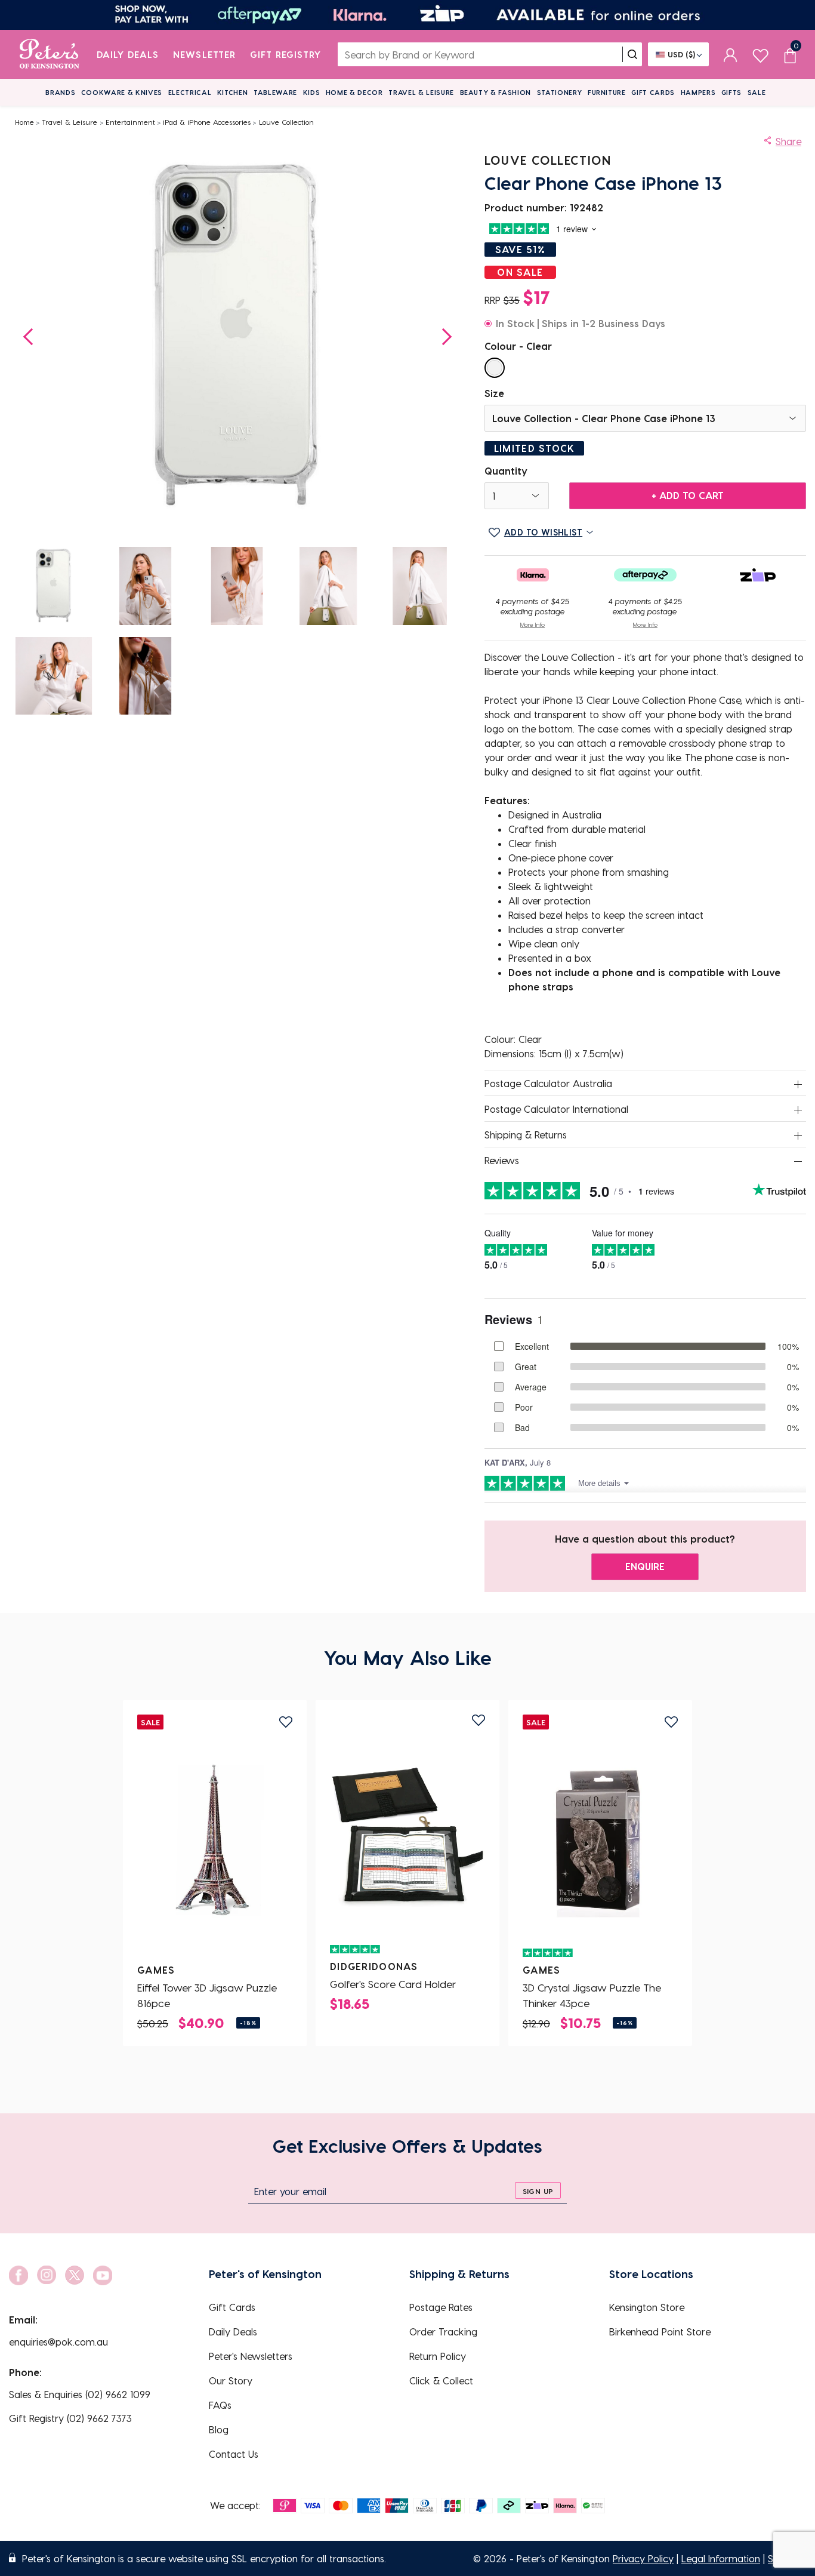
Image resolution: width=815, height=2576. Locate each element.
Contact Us (234, 2454)
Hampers (698, 92)
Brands (60, 92)
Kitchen (233, 92)
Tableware (275, 92)
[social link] (18, 2275)
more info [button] (532, 624)
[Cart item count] (790, 54)
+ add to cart (688, 495)
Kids (312, 92)
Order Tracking (443, 2332)
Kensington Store (647, 2307)
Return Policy (438, 2356)
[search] (632, 54)
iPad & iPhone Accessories (207, 122)
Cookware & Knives (122, 92)
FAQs (220, 2405)
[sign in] (731, 54)
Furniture (607, 92)
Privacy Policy (643, 2558)
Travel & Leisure (421, 92)
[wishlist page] (760, 54)
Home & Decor (354, 92)
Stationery (560, 92)
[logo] (49, 54)
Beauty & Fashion (496, 92)
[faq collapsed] (798, 1084)
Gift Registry (286, 54)
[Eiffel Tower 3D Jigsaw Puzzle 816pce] (215, 1840)
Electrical (190, 92)
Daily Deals (128, 54)
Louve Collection (286, 122)
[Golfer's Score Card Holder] (407, 1836)
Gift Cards (653, 92)
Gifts (731, 92)
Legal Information (721, 2558)
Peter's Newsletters (251, 2356)
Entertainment (130, 122)
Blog (219, 2429)
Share (788, 141)
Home (24, 122)
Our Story (231, 2380)
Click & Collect (441, 2380)
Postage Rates (441, 2307)
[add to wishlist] (286, 1722)
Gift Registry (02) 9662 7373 (70, 2418)
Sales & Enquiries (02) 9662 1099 (80, 2394)
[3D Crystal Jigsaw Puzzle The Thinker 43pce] (600, 1840)
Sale (757, 92)
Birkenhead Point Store (660, 2332)
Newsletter (204, 54)
